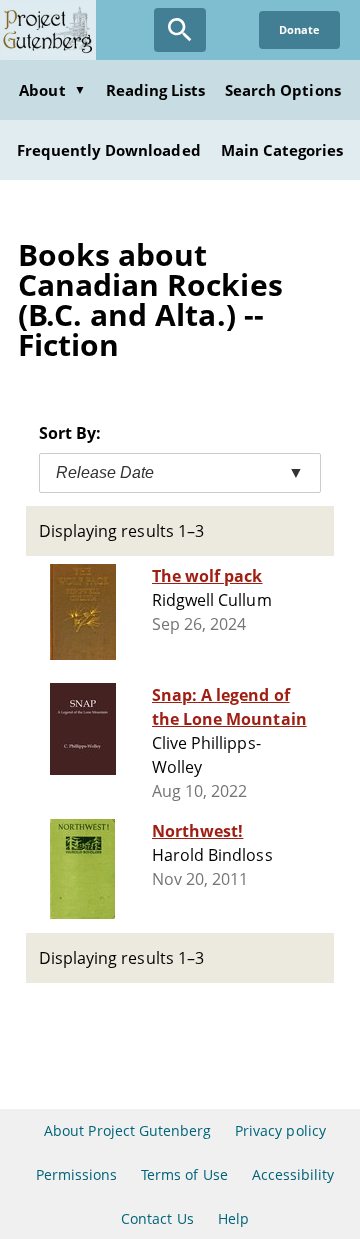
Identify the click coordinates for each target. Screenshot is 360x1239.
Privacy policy (280, 1130)
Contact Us (157, 1218)
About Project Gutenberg (127, 1130)
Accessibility (293, 1174)
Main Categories (282, 150)
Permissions (76, 1174)
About (52, 90)
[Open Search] (180, 30)
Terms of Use (184, 1174)
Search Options (283, 90)
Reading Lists (156, 90)
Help (233, 1218)
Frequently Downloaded (109, 150)
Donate (299, 29)
